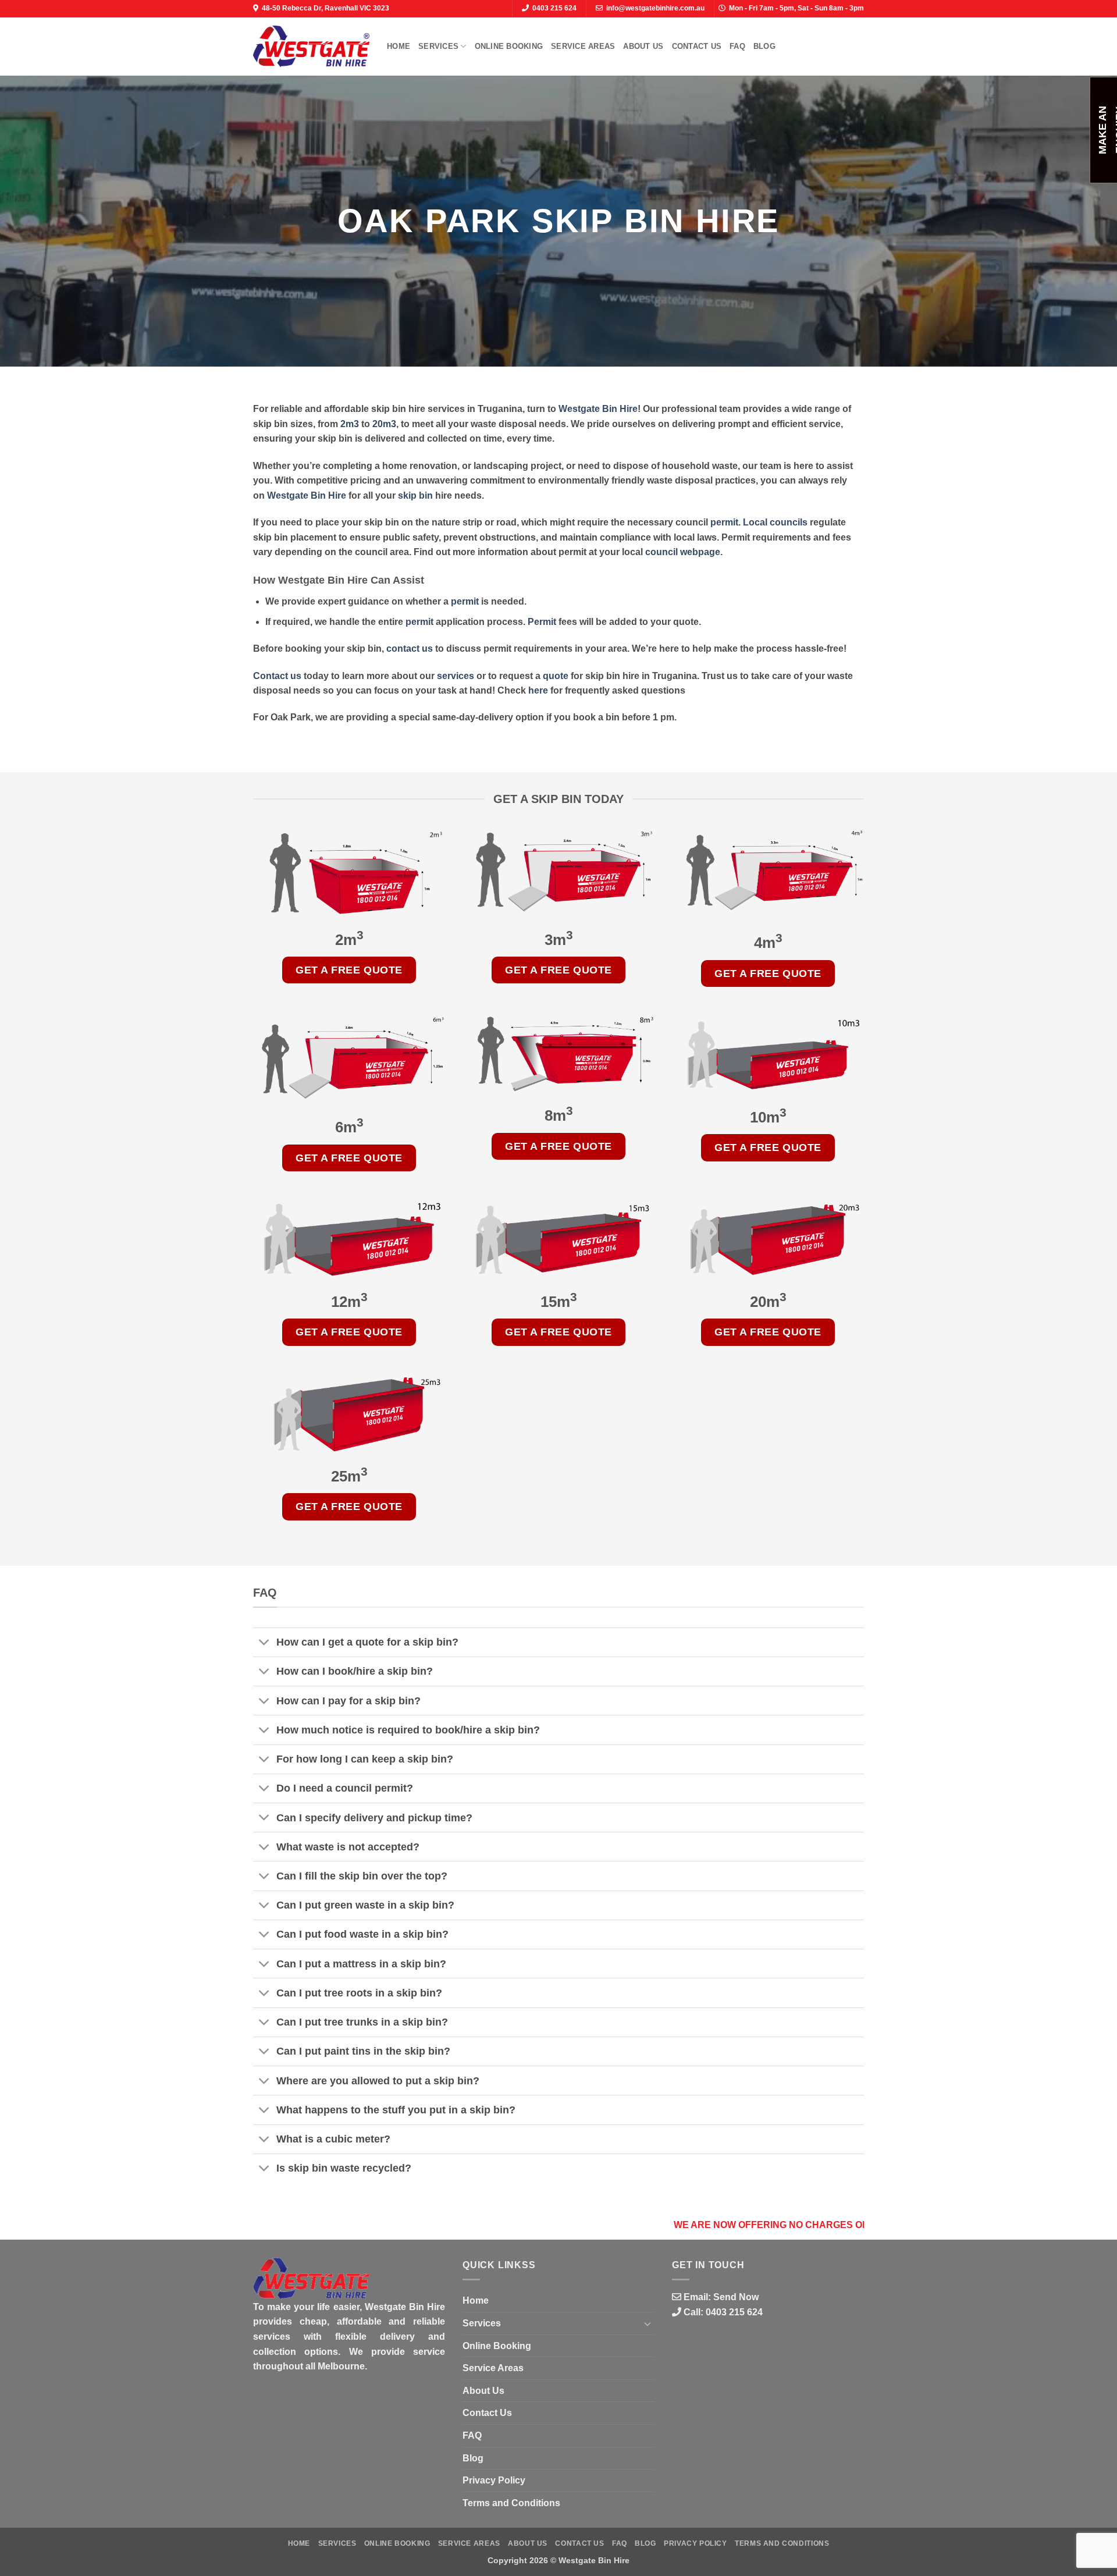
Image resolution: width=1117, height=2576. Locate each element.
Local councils (775, 522)
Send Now (736, 2297)
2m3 (350, 424)
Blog (764, 46)
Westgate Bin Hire (598, 409)
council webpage (683, 552)
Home (399, 46)
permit (724, 522)
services (456, 676)
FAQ (737, 46)
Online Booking (509, 46)
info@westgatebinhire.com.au (655, 8)
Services (438, 46)
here (538, 690)
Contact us (277, 676)
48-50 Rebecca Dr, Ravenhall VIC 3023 (326, 8)
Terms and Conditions (511, 2503)
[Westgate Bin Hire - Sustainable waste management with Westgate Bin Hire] (311, 46)
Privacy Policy (494, 2480)
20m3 (384, 424)
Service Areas (583, 46)
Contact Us (697, 46)
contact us (410, 649)
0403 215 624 (554, 8)
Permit (542, 622)
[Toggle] (264, 1644)
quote (556, 676)
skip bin (415, 495)
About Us (643, 46)
